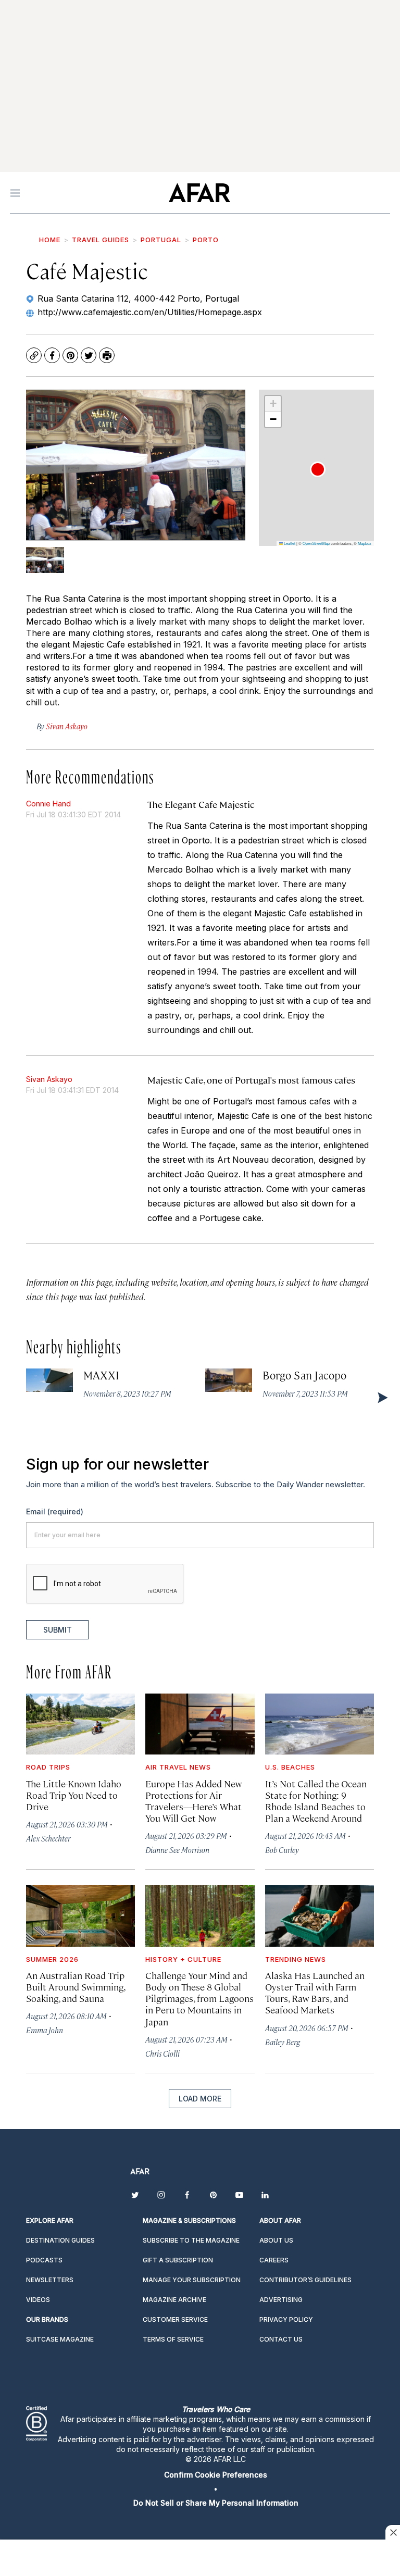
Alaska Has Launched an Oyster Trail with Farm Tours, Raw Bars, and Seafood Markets (315, 1992)
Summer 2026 (52, 1959)
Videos (38, 2300)
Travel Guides (101, 240)
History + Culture (183, 1959)
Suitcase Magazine (60, 2339)
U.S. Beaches (290, 1767)
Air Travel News (178, 1767)
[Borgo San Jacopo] (229, 1380)
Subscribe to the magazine (191, 2240)
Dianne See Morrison (177, 1850)
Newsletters (50, 2280)
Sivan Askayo (49, 1079)
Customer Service (175, 2319)
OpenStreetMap (316, 543)
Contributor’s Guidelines (305, 2280)
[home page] (199, 193)
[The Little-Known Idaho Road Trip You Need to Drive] (80, 1724)
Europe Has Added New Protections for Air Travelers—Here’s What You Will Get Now (193, 1801)
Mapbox (365, 543)
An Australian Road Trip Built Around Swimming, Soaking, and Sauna (76, 1987)
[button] (318, 469)
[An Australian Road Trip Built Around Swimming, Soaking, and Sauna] (80, 1916)
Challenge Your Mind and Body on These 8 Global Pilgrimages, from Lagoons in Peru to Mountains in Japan (199, 1998)
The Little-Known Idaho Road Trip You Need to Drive (74, 1795)
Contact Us (281, 2339)
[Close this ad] (393, 2532)
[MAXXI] (49, 1380)
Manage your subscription (192, 2280)
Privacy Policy (286, 2319)
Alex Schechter (48, 1838)
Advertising (281, 2300)
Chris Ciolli (162, 2053)
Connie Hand (48, 804)
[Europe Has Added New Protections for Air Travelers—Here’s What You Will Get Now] (200, 1724)
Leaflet (289, 543)
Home (50, 240)
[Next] (382, 1397)
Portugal (161, 240)
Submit (58, 1630)
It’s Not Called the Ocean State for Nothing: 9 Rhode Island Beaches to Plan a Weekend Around (316, 1801)
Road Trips (48, 1767)
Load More (200, 2099)
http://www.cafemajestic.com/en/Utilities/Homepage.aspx (150, 312)
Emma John (45, 2030)
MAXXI (101, 1375)
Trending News (296, 1959)
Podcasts (44, 2260)
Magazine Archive (174, 2300)
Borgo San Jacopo (304, 1375)
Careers (274, 2260)
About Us (276, 2240)
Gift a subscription (178, 2260)
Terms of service (173, 2339)
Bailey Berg (283, 2042)
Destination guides (60, 2240)
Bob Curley (282, 1850)
